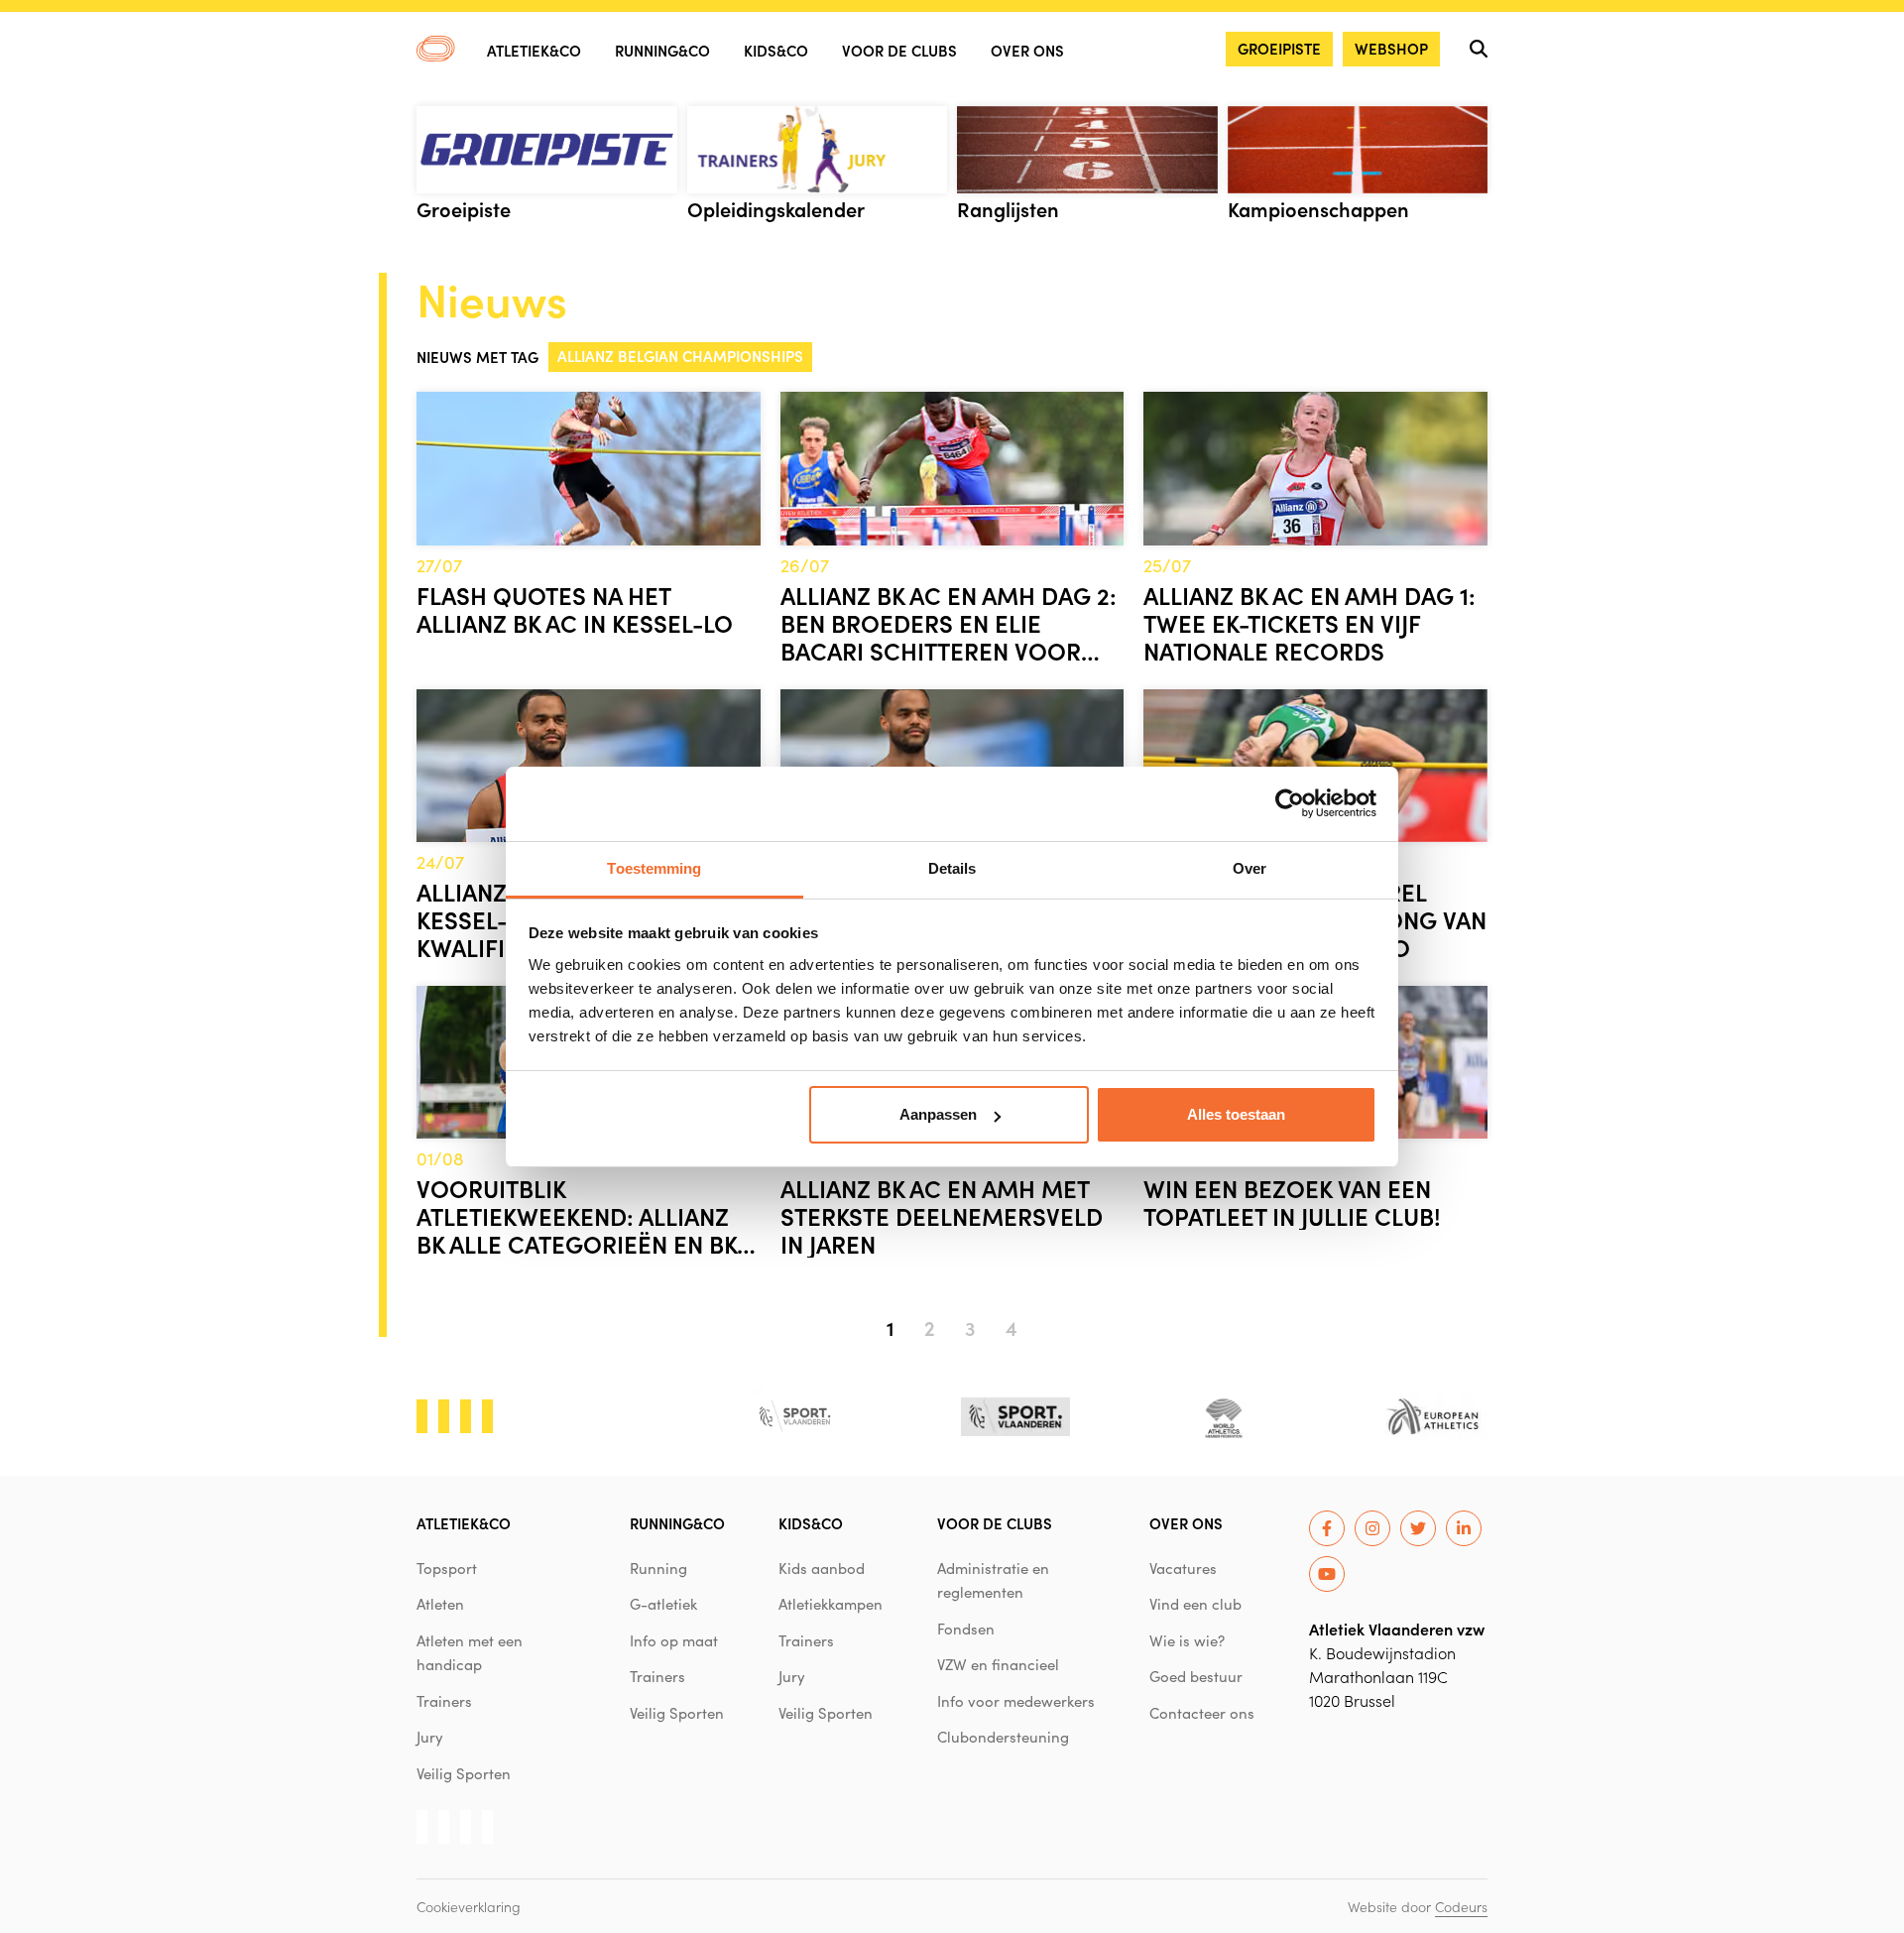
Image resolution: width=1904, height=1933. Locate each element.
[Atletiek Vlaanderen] (436, 49)
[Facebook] (1327, 1528)
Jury (430, 1737)
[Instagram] (1372, 1528)
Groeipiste (1279, 48)
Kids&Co (776, 50)
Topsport (447, 1568)
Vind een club (1195, 1604)
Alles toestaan (1236, 1114)
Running (658, 1568)
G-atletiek (663, 1604)
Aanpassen (938, 1114)
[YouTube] (1327, 1574)
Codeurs (1461, 1906)
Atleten (440, 1604)
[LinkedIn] (1464, 1528)
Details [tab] (952, 868)
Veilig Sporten (464, 1773)
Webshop (1391, 48)
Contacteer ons (1202, 1713)
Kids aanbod (822, 1568)
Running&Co (662, 50)
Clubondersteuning (1003, 1737)
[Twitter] (1418, 1528)
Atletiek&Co (534, 50)
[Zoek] (1479, 49)
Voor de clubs (899, 50)
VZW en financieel (998, 1664)
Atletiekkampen (831, 1604)
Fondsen (966, 1629)
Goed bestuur (1196, 1676)
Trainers (444, 1701)
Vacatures (1183, 1568)
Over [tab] (1249, 868)
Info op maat (674, 1640)
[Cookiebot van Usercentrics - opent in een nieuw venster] (1290, 803)
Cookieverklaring (469, 1906)
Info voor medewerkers (1016, 1701)
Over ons (1027, 50)
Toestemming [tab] (654, 868)
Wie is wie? (1187, 1640)
